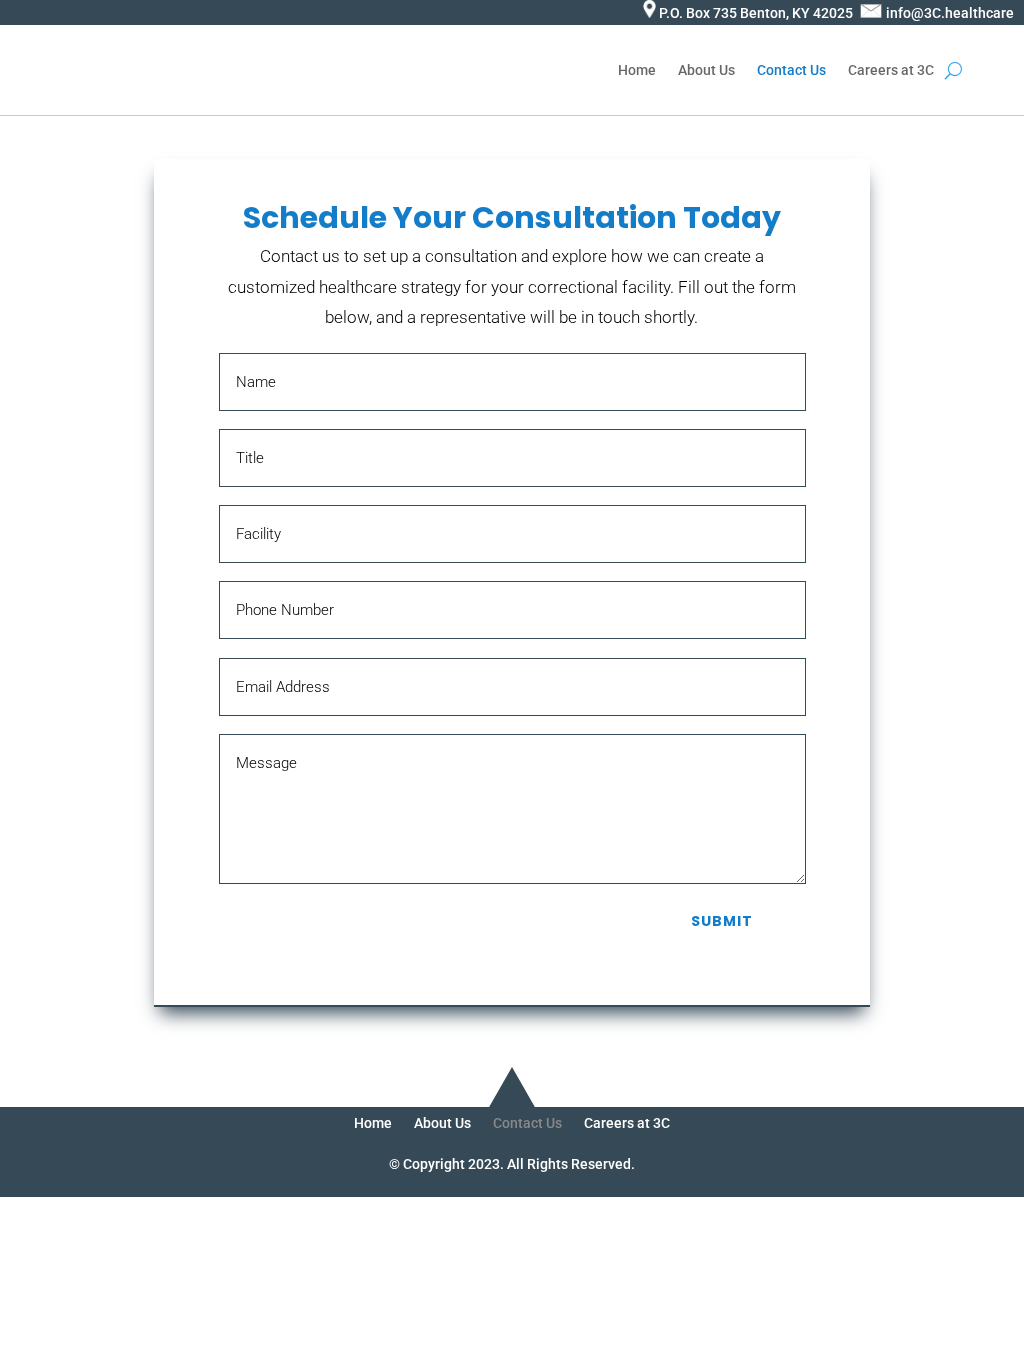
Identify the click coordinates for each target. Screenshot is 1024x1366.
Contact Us (791, 70)
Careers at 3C (891, 70)
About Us (706, 70)
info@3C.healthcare (950, 13)
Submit (722, 921)
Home (637, 70)
